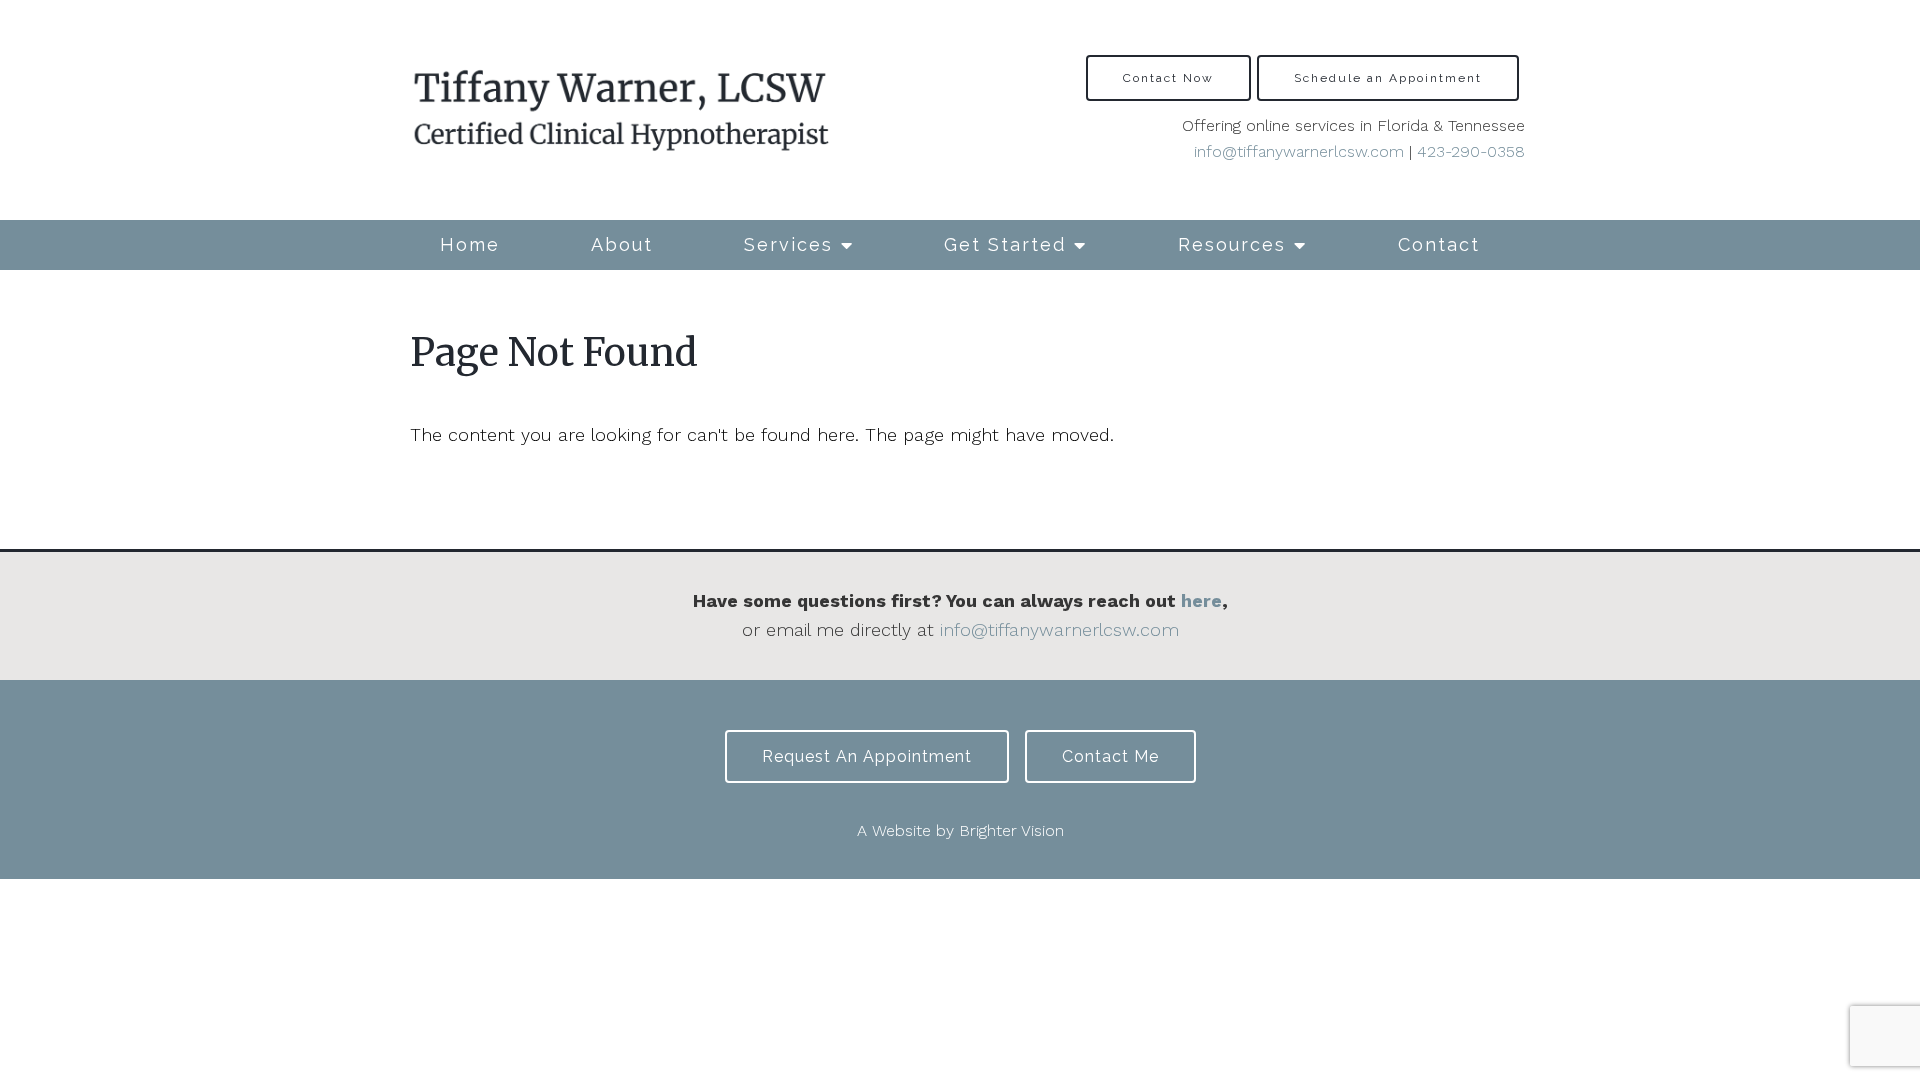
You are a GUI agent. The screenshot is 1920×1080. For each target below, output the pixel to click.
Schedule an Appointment (1388, 78)
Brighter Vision (1011, 830)
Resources (1232, 244)
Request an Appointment (867, 756)
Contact (1439, 244)
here (1201, 600)
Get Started (1005, 244)
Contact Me (1110, 756)
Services (788, 244)
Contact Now (1168, 78)
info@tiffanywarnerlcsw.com (1299, 151)
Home (470, 244)
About (622, 244)
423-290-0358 (1471, 151)
